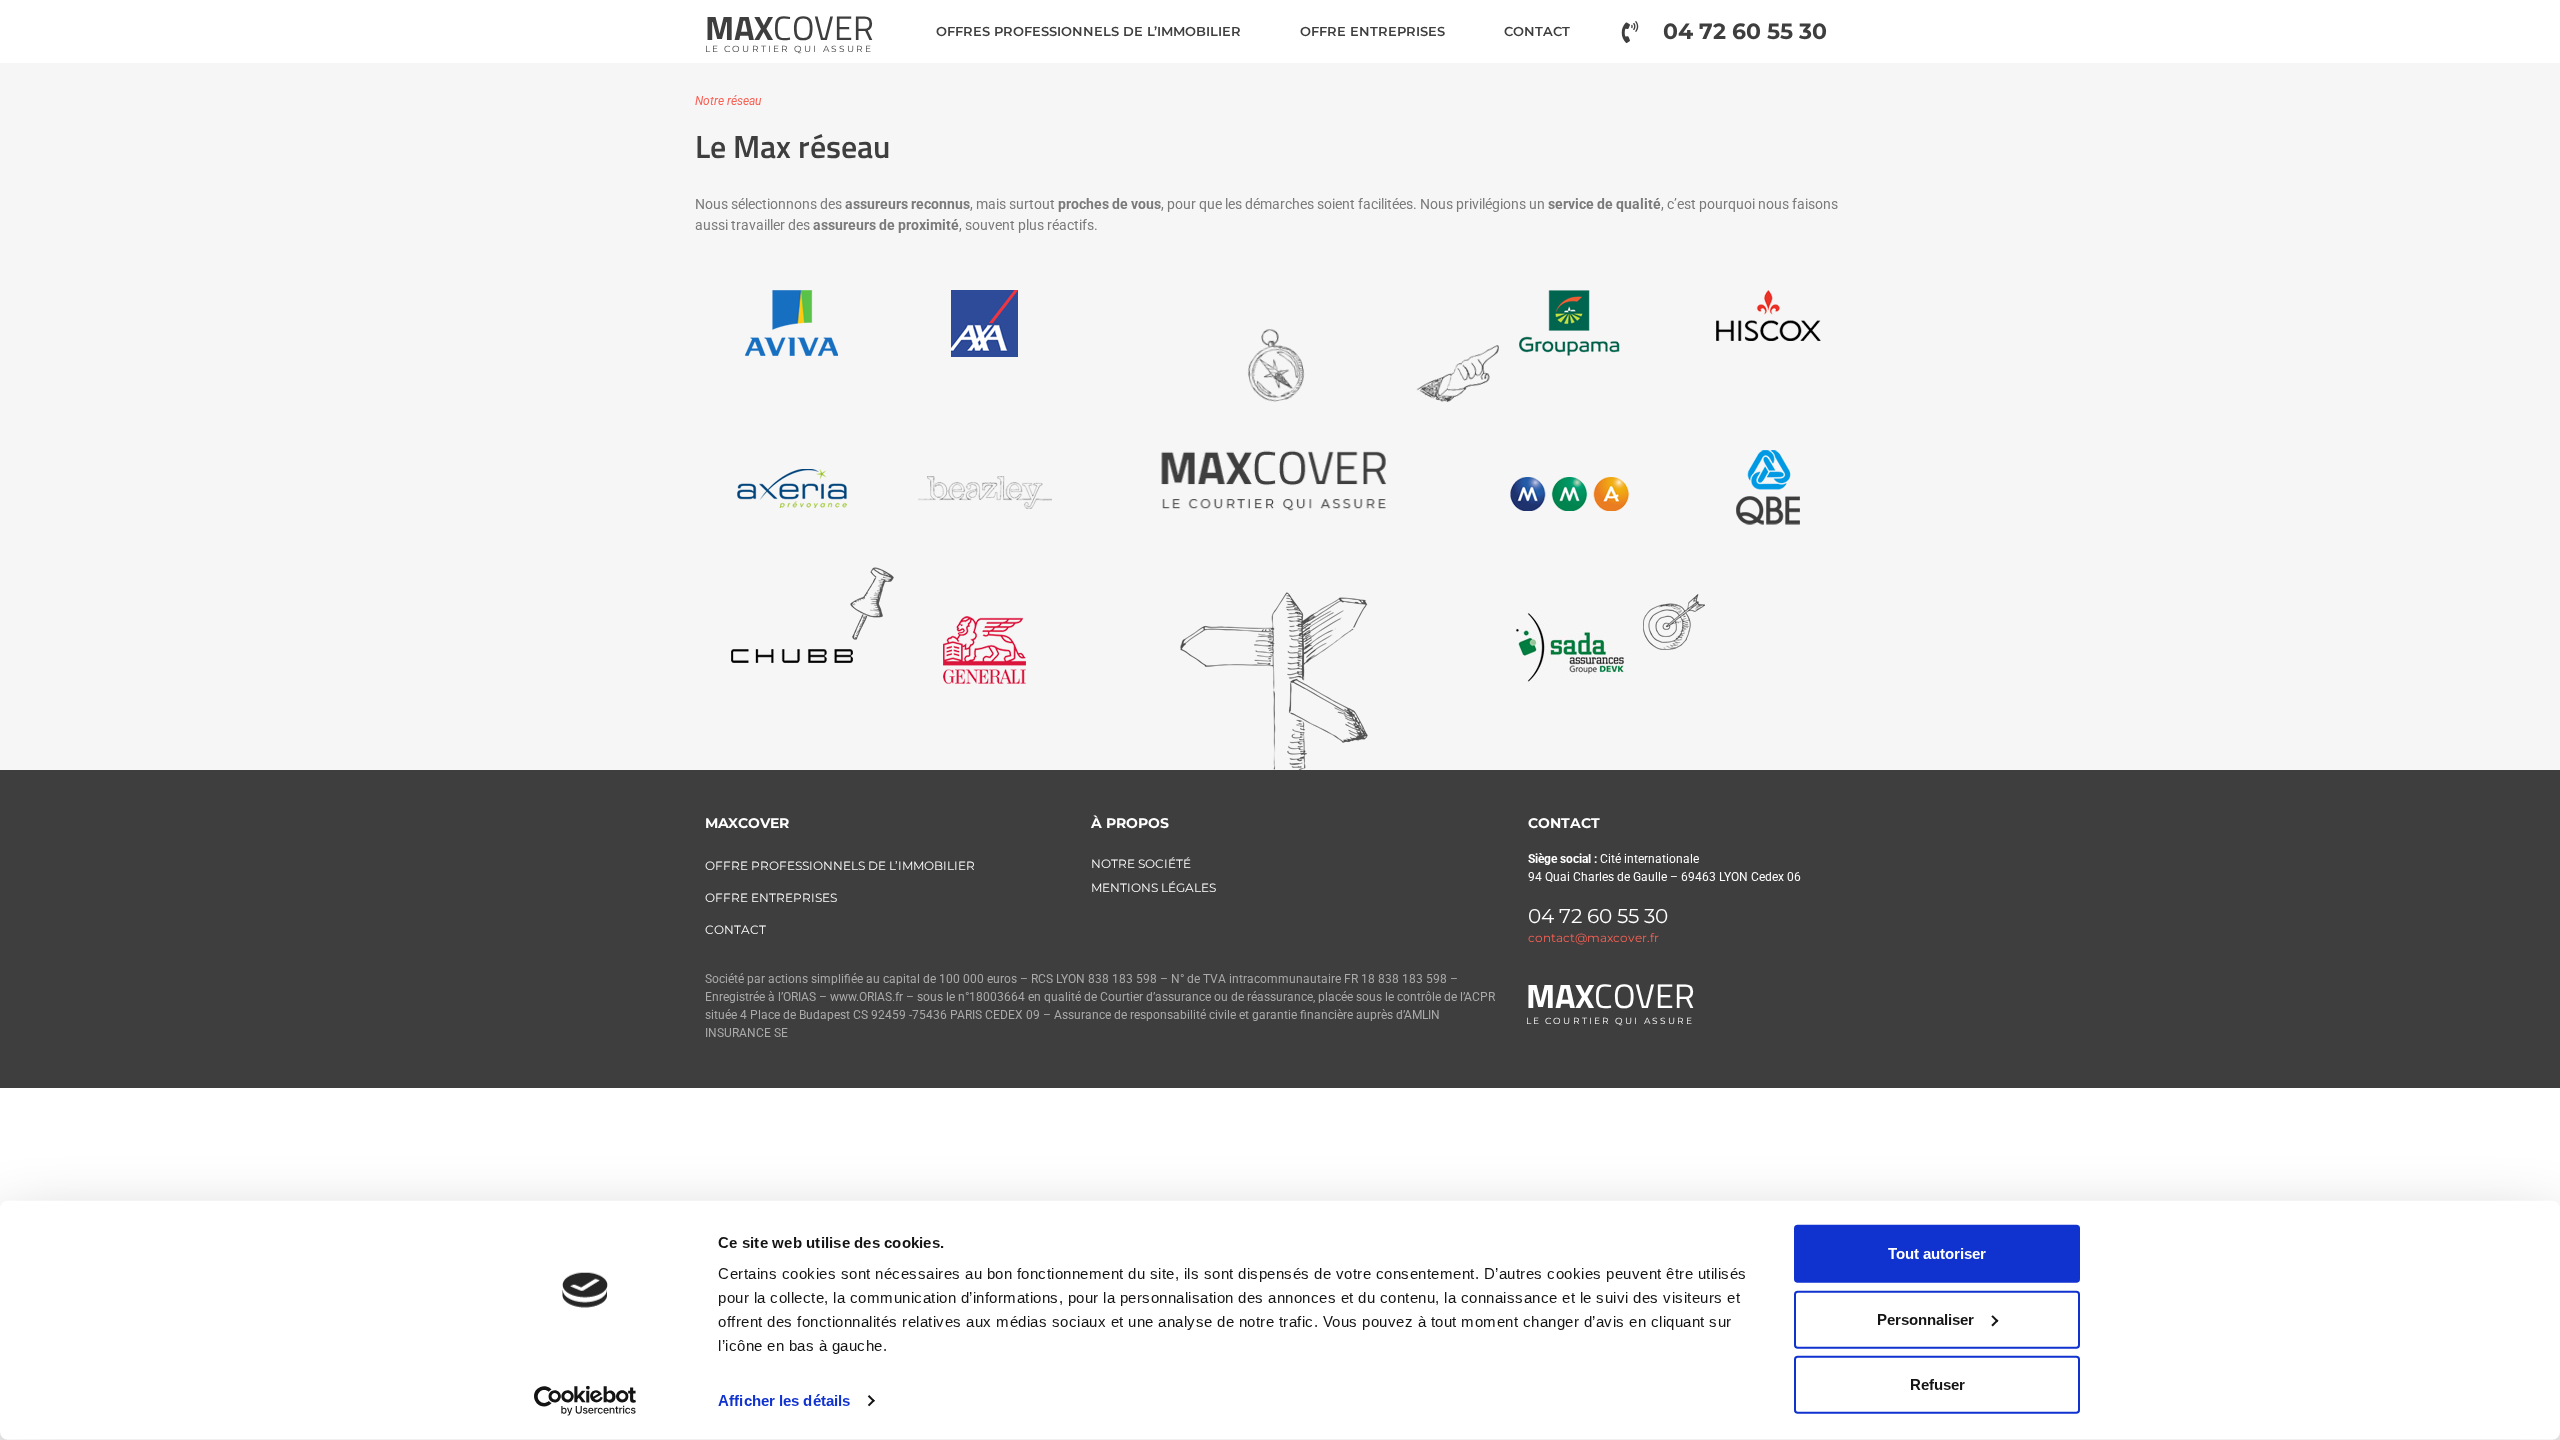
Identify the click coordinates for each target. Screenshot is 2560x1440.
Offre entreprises (1372, 31)
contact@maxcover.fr (1593, 937)
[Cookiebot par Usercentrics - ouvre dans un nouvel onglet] (585, 1401)
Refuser (1937, 1384)
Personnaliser (1925, 1318)
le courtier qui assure (789, 48)
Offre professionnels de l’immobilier (840, 865)
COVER (789, 27)
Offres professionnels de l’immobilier (1088, 31)
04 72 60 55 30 (1598, 916)
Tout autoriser (1937, 1253)
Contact (1537, 31)
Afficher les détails (784, 1400)
